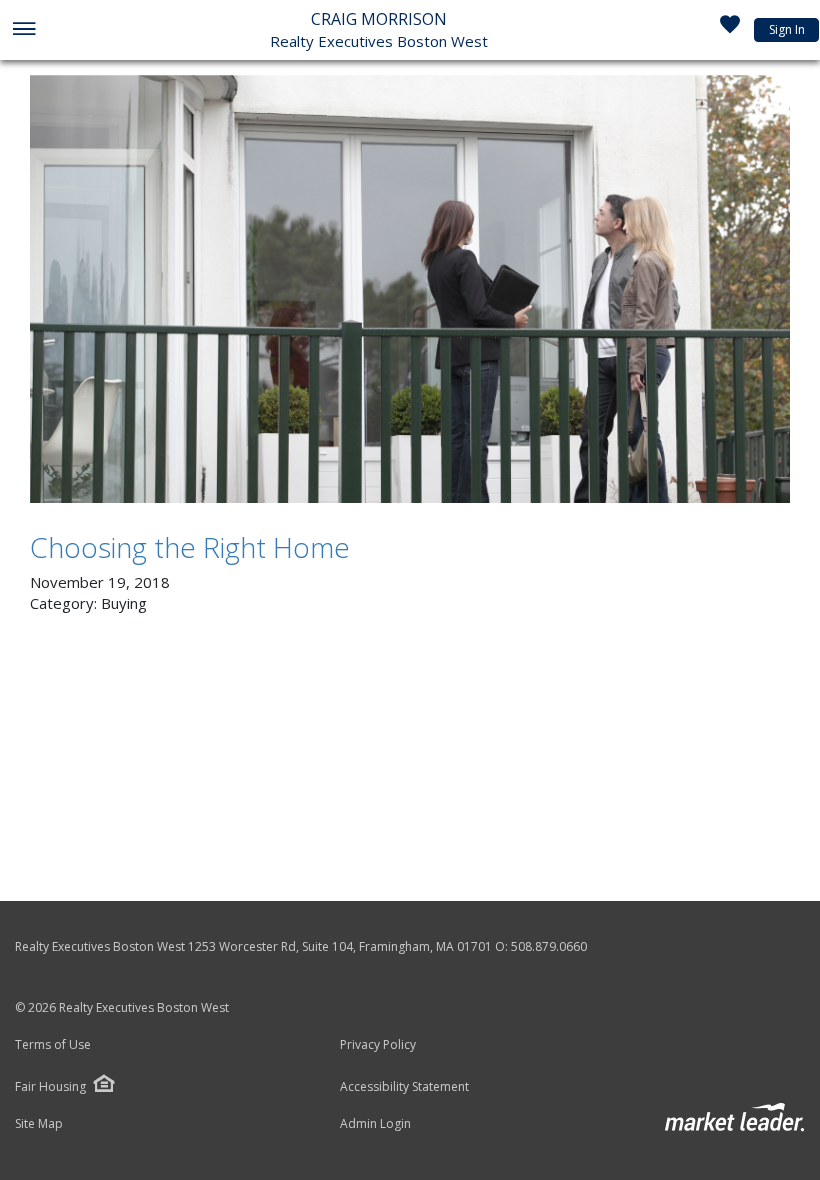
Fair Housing (50, 1086)
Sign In (787, 29)
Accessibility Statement (404, 1087)
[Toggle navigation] (23, 30)
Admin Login (375, 1124)
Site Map (39, 1124)
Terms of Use (53, 1045)
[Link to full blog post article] (410, 289)
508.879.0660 (549, 946)
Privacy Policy (378, 1045)
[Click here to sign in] (730, 30)
